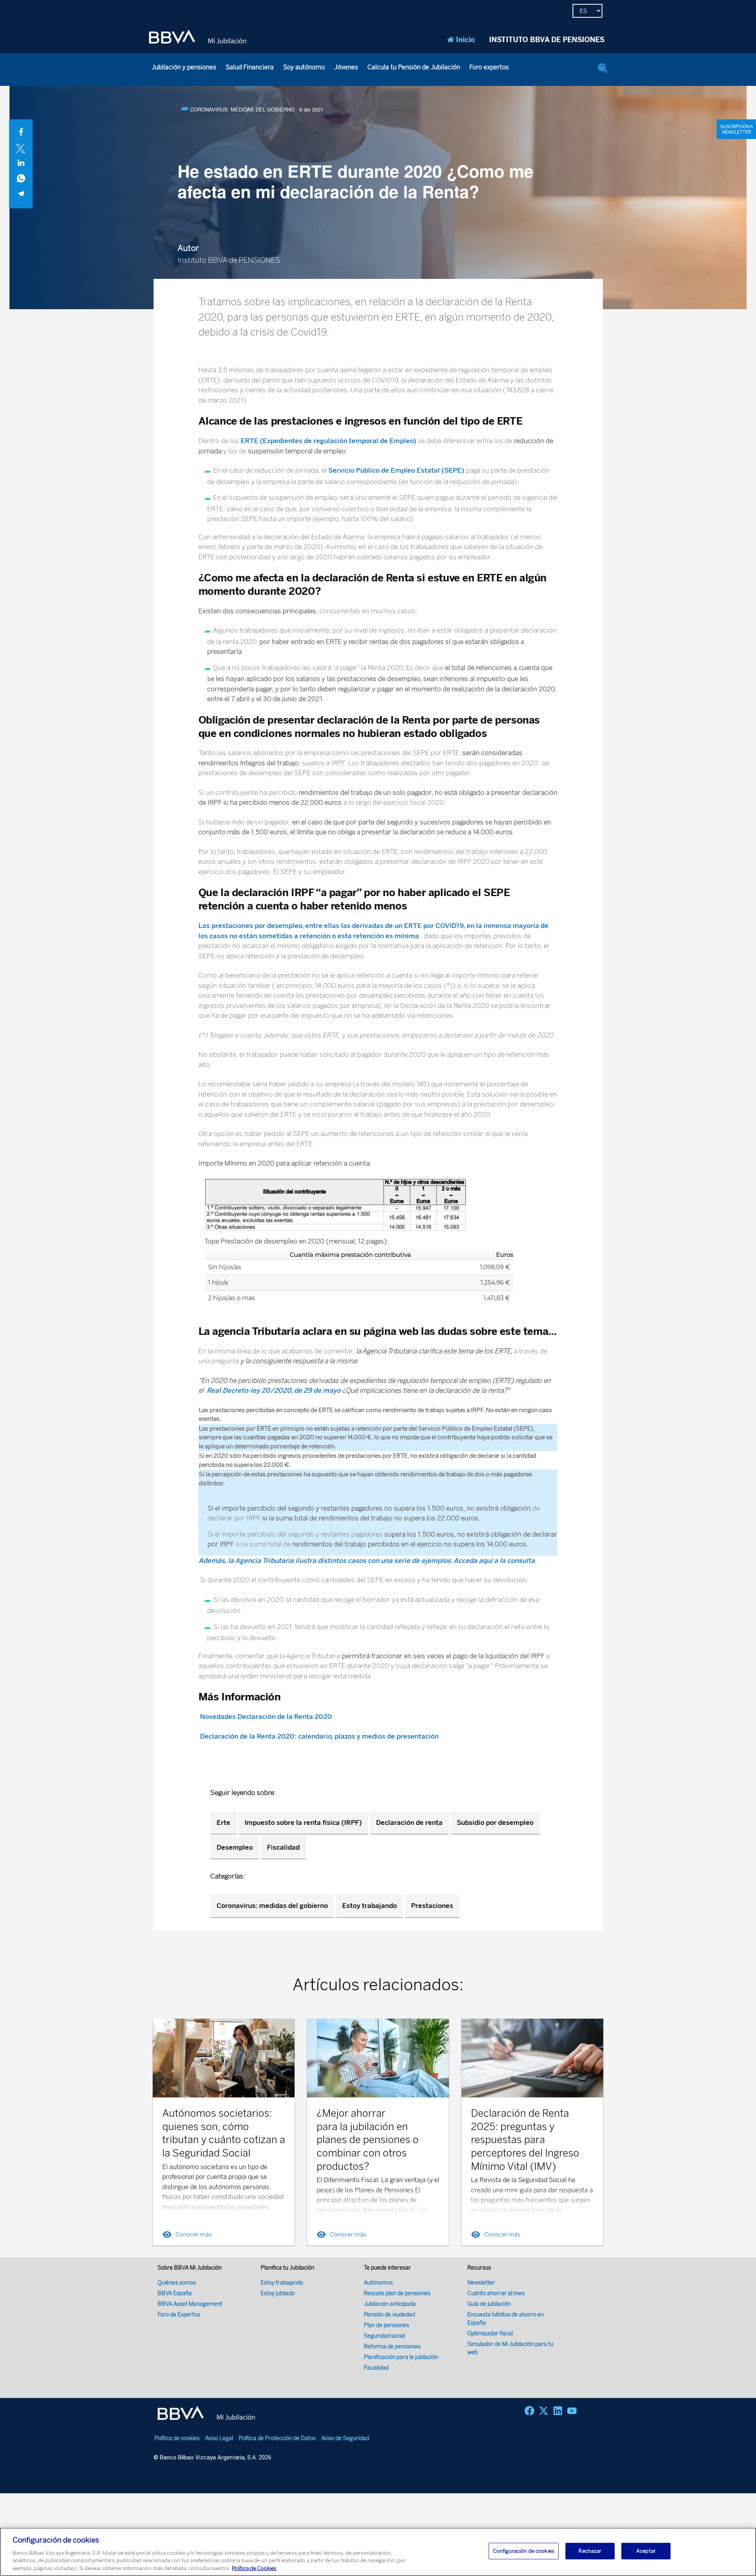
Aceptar (646, 2551)
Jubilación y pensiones (184, 67)
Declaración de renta (409, 1823)
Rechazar (590, 2551)
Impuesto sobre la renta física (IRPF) (303, 1823)
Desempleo (235, 1847)
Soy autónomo (304, 67)
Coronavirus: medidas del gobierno (272, 1906)
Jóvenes (346, 67)
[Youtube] (572, 2411)
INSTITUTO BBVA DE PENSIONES (547, 40)
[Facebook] (529, 2411)
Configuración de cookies (524, 2551)
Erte (223, 1823)
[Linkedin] (558, 2411)
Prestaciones (432, 1906)
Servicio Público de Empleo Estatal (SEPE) (396, 470)
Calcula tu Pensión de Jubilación (414, 67)
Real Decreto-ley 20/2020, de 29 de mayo (274, 1390)
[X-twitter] (544, 2411)
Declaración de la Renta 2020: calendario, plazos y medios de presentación (319, 1736)
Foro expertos (489, 67)
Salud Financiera (250, 67)
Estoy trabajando (370, 1906)
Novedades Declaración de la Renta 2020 (265, 1717)
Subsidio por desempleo (495, 1823)
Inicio (465, 40)
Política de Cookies (254, 2568)
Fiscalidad (283, 1847)
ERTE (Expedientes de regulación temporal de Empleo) (328, 441)
